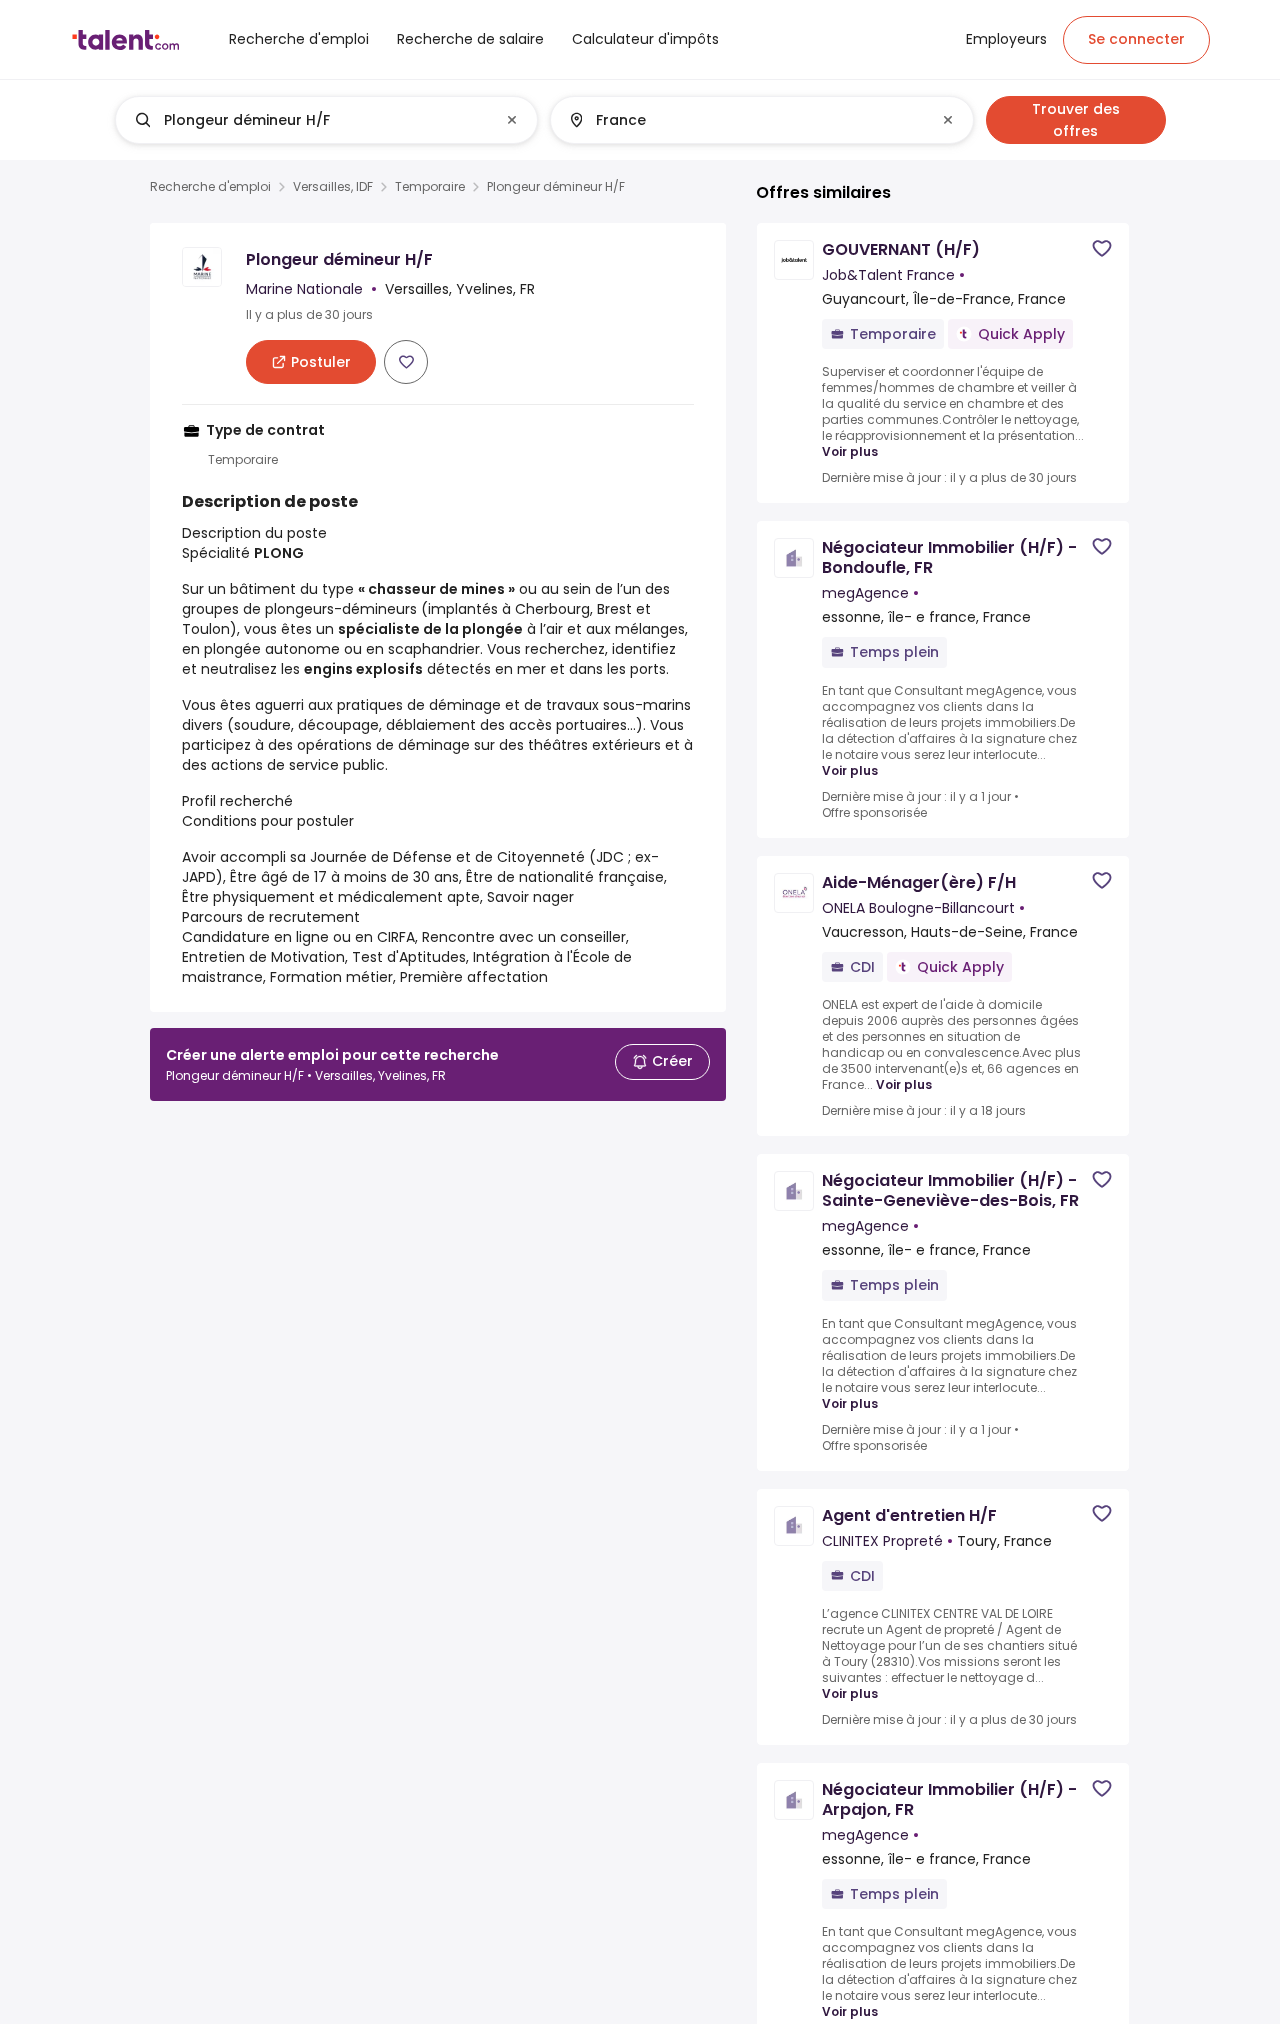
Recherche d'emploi (210, 187)
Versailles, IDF (333, 187)
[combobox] (325, 120)
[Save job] (406, 362)
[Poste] (310, 120)
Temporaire (430, 187)
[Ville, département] (745, 120)
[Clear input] (512, 120)
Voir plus (850, 452)
